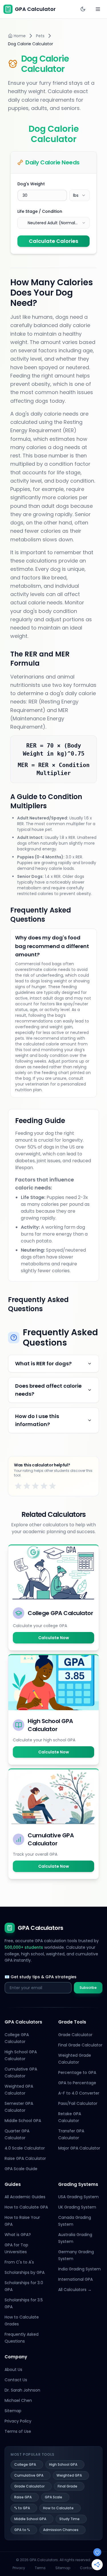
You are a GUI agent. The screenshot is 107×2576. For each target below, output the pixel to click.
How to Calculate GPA (26, 2207)
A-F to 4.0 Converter (79, 2093)
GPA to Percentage (77, 2083)
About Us (13, 2369)
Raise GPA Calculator (25, 2158)
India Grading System (79, 2269)
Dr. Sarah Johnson (22, 2390)
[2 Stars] (27, 1486)
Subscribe (88, 1988)
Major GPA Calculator (79, 2148)
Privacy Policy (18, 2421)
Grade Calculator (75, 2035)
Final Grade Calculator (80, 2045)
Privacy (19, 2568)
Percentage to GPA (77, 2072)
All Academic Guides (25, 2197)
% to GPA (22, 2508)
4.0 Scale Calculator (25, 2148)
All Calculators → (75, 2290)
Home (20, 36)
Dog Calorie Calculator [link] (31, 44)
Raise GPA (23, 2497)
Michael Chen (18, 2400)
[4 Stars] (44, 1486)
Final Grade (67, 2486)
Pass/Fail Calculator (78, 2103)
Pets (40, 36)
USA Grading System (78, 2197)
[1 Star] (18, 1486)
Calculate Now (54, 1638)
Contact (87, 2568)
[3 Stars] (35, 1486)
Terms (40, 2568)
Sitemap (13, 2411)
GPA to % (22, 2530)
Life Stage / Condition (40, 211)
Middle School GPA (23, 2121)
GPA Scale (53, 2497)
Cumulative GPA (29, 2475)
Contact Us (16, 2380)
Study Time (69, 2519)
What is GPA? (18, 2235)
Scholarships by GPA (25, 2272)
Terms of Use (18, 2431)
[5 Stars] (53, 1486)
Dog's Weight (31, 184)
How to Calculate (58, 2508)
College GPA (25, 2464)
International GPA (75, 2279)
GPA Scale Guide (21, 2169)
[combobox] (79, 195)
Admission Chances (61, 2530)
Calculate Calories (53, 241)
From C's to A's (19, 2262)
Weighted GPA (69, 2475)
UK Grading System (77, 2207)
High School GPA (63, 2464)
